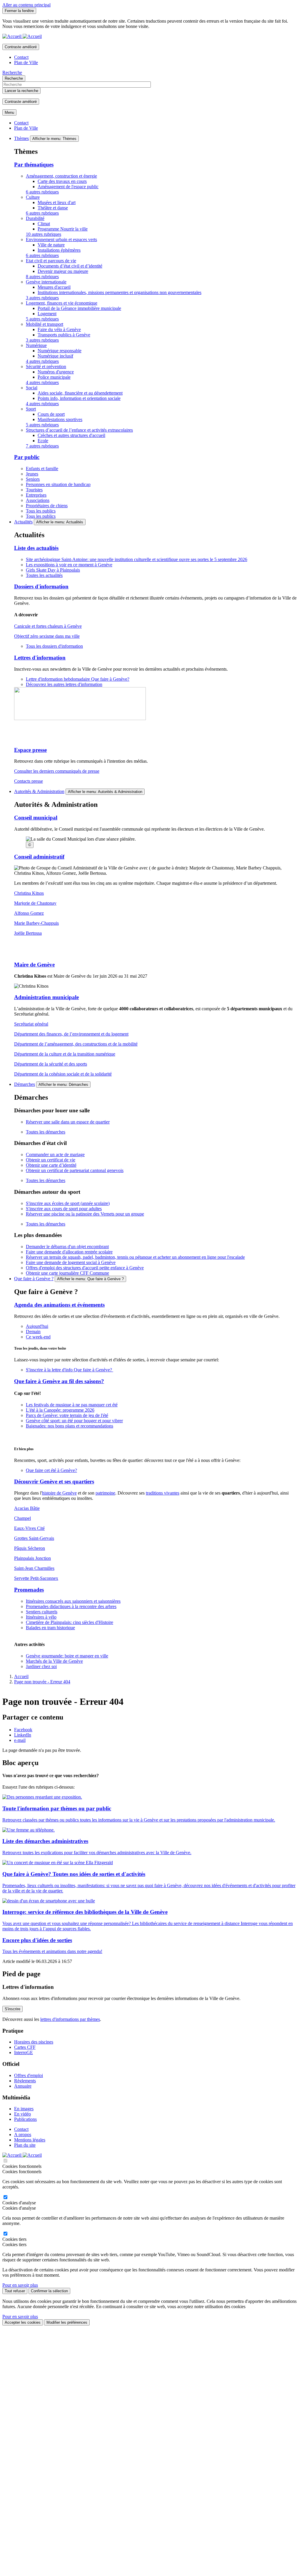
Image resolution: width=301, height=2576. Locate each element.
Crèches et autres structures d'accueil (71, 435)
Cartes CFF (25, 2047)
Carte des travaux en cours (62, 181)
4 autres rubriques (42, 361)
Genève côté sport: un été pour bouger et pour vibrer (74, 1421)
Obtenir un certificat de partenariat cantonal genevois (75, 1170)
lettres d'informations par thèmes (70, 2019)
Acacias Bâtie (27, 1508)
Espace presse (30, 750)
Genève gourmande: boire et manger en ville (67, 1656)
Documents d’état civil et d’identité (70, 266)
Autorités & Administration (39, 791)
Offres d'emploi (29, 2075)
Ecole (43, 441)
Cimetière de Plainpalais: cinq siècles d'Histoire (70, 1622)
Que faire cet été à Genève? (51, 1470)
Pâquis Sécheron (30, 1548)
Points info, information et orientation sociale (79, 398)
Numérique (36, 345)
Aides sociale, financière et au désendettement (80, 393)
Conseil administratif (39, 857)
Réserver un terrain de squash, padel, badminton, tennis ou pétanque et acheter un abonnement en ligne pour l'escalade (135, 1257)
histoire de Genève (59, 1493)
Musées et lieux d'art (57, 202)
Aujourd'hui (37, 1326)
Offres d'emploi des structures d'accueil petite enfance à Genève (85, 1268)
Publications (25, 2119)
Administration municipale (46, 997)
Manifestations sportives (60, 419)
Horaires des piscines (34, 2042)
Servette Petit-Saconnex (36, 1578)
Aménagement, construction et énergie (61, 176)
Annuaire (23, 2086)
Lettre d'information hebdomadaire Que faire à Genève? (78, 679)
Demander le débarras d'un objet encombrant (67, 1247)
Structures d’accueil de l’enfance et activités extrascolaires (79, 430)
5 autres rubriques (42, 319)
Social (32, 388)
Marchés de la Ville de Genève (54, 1661)
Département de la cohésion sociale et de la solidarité (63, 1074)
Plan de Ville (26, 62)
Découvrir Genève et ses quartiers (54, 1481)
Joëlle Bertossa (28, 933)
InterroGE (24, 2052)
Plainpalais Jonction (32, 1558)
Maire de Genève (34, 965)
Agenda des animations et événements (59, 1305)
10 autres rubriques (44, 234)
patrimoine (105, 1493)
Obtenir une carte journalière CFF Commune (67, 1273)
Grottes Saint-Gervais (34, 1538)
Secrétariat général (31, 1024)
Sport (31, 409)
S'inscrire (12, 2009)
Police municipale (54, 377)
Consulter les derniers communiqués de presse (57, 771)
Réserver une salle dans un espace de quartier (68, 1122)
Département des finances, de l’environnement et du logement (71, 1034)
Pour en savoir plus (20, 2285)
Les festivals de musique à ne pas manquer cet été (72, 1405)
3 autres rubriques (42, 298)
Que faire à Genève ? (34, 1279)
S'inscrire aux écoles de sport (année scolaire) (68, 1203)
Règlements (25, 2081)
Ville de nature (51, 245)
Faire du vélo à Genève (59, 329)
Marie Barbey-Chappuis (36, 923)
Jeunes (32, 474)
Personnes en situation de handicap (58, 484)
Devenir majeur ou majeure (63, 271)
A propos (23, 2135)
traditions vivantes (163, 1493)
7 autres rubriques (42, 446)
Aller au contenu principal (26, 5)
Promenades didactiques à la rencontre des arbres (71, 1606)
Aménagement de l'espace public (68, 187)
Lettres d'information (40, 658)
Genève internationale (46, 282)
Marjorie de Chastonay (35, 903)
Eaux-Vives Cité (29, 1528)
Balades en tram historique (50, 1628)
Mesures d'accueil (54, 287)
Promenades (29, 1590)
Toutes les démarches (46, 1132)
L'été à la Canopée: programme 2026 (60, 1410)
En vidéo (22, 2114)
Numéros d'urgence (56, 372)
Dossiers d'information (41, 586)
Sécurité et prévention (46, 367)
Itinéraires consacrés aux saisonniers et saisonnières (73, 1601)
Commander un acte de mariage (55, 1155)
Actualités (23, 522)
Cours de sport (51, 414)
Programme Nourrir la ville (63, 229)
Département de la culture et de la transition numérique (65, 1054)
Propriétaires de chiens (47, 506)
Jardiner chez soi (41, 1666)
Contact (21, 57)
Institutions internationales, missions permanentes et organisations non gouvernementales (119, 292)
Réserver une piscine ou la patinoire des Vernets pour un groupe (85, 1214)
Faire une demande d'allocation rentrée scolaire (69, 1252)
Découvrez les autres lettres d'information (64, 684)
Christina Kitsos (29, 893)
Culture (33, 197)
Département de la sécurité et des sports (51, 1064)
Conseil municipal (36, 818)
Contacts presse (29, 781)
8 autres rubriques (42, 277)
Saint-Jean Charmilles (34, 1568)
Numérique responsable (60, 351)
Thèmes (21, 138)
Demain (33, 1332)
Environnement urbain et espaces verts (61, 239)
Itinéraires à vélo (41, 1617)
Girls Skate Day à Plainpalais (53, 570)
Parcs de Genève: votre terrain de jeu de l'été (67, 1415)
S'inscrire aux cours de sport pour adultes (64, 1209)
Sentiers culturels (42, 1612)
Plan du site (25, 2145)
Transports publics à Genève (64, 335)
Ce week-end (38, 1337)
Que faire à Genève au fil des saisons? (59, 1381)
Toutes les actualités (44, 575)
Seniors (33, 479)
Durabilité (35, 218)
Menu (9, 112)
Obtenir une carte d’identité (51, 1165)
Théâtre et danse (53, 208)
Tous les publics (41, 511)
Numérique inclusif (55, 356)
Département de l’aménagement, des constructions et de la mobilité (76, 1044)
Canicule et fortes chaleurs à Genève (48, 626)
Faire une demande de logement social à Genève (71, 1262)
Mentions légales (30, 2140)
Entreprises (36, 495)
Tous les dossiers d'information (54, 646)
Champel (22, 1518)
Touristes (34, 490)
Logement (47, 314)
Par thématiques (34, 165)
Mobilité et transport (45, 324)
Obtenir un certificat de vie (51, 1160)
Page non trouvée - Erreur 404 (42, 1682)
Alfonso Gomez (29, 913)
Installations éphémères (59, 250)
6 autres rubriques (42, 192)
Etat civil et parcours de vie (51, 261)
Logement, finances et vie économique (62, 303)
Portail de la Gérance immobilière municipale (79, 308)
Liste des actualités (36, 548)
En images (24, 2109)
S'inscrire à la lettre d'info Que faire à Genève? (70, 1370)
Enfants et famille (42, 469)
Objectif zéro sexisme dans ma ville (47, 636)
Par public (27, 457)
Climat (44, 224)
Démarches (25, 1084)
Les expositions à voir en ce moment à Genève (69, 565)
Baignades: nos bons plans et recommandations (70, 1426)
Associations (38, 500)
